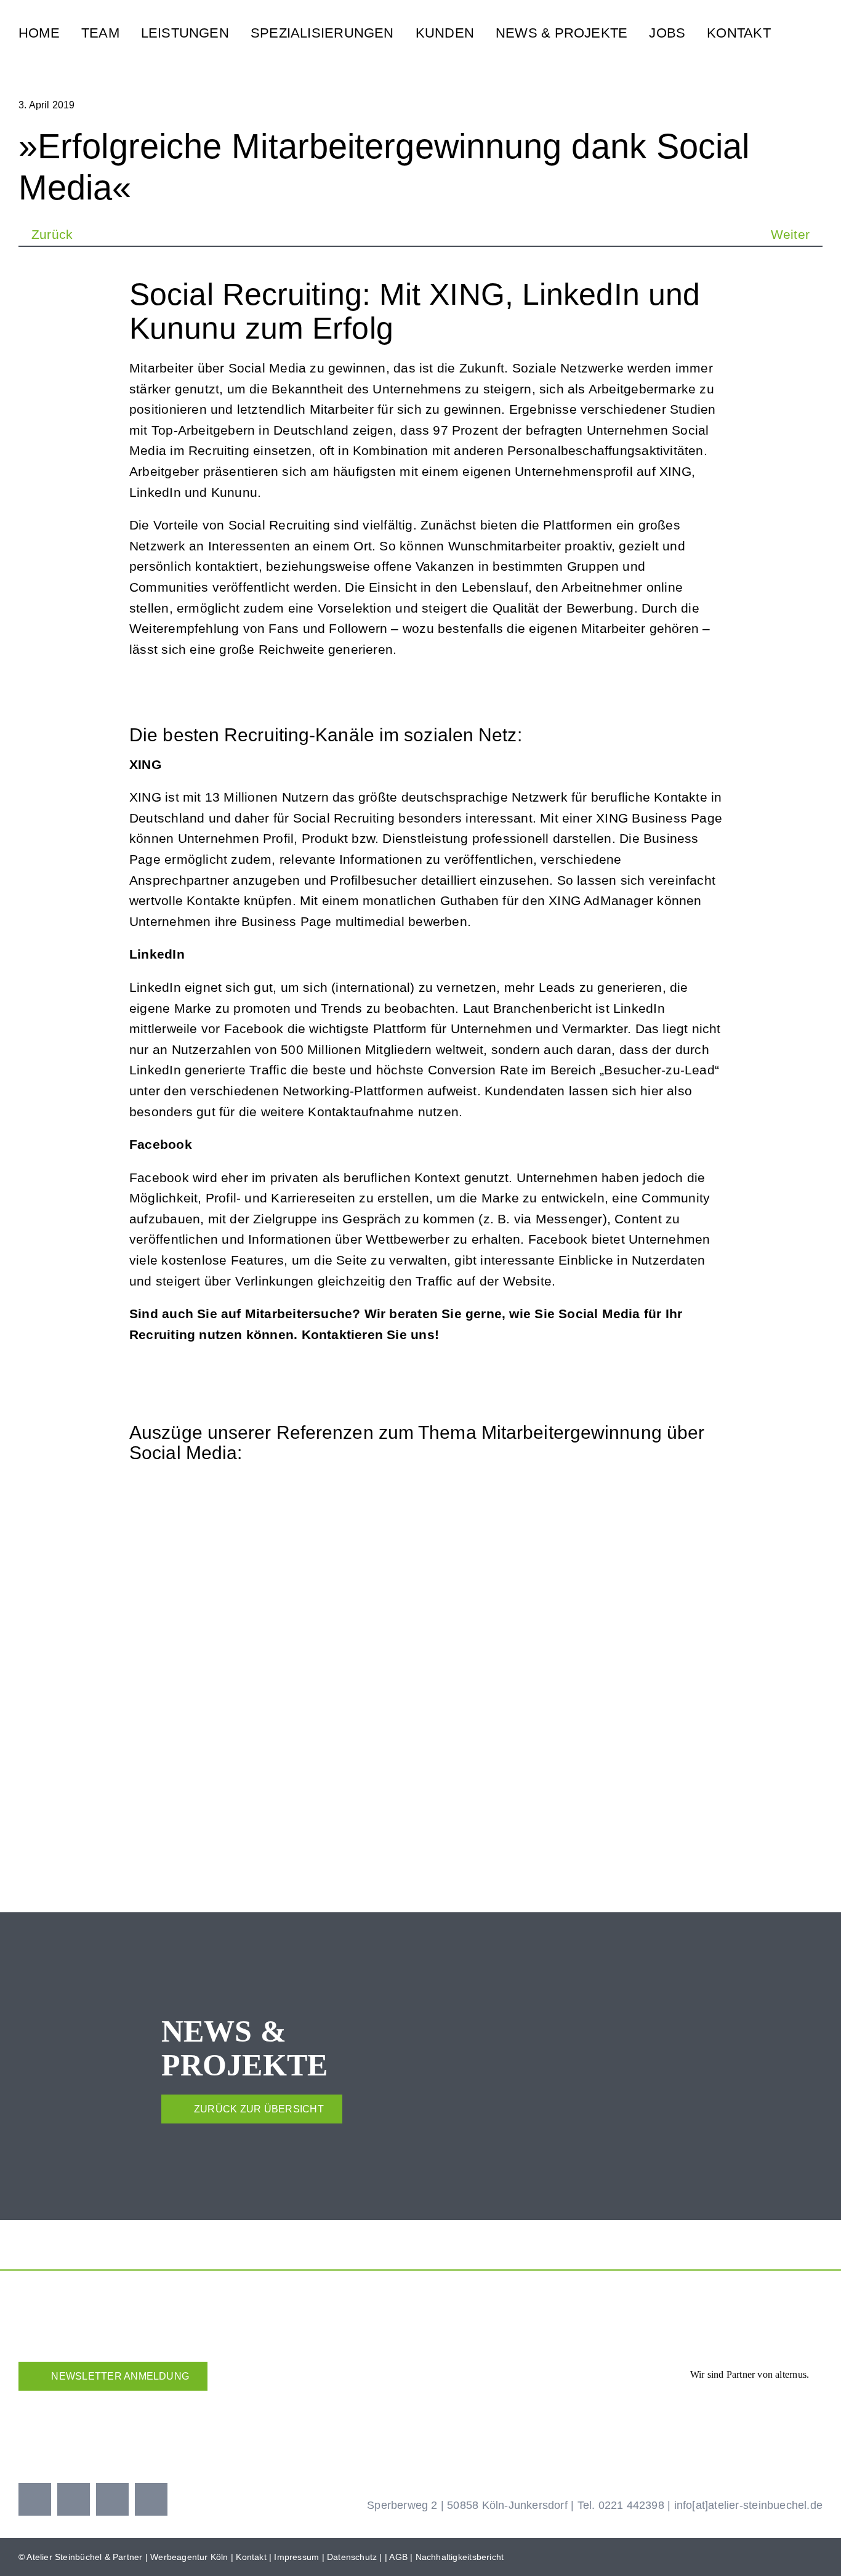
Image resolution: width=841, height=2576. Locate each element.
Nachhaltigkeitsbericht (460, 2557)
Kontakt (251, 2557)
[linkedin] (151, 2499)
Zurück (52, 234)
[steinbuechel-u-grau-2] (814, 29)
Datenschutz (352, 2557)
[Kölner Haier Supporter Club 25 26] (341, 2403)
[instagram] (74, 2499)
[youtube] (112, 2499)
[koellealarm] (496, 2398)
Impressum (296, 2557)
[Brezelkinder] (638, 2408)
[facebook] (35, 2499)
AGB (398, 2557)
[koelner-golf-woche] (779, 2398)
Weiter (790, 234)
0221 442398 (631, 2505)
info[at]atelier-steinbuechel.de (749, 2505)
